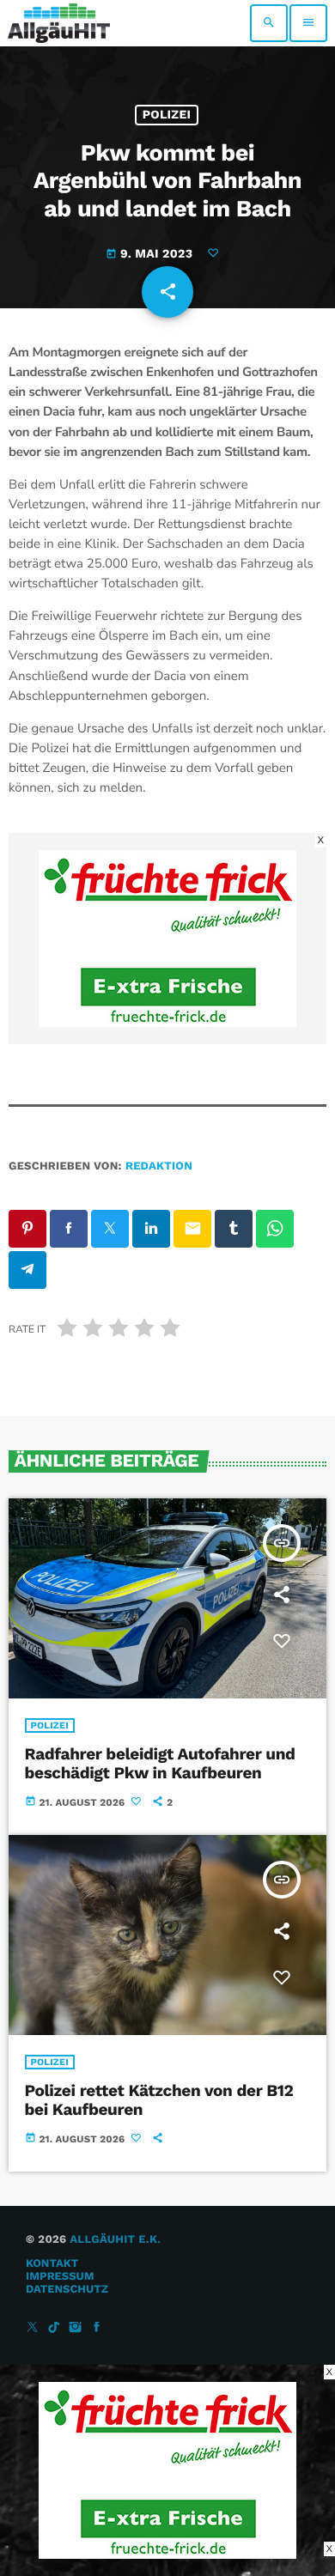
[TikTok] (54, 2328)
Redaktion (159, 1166)
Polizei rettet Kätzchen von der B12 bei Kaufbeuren (159, 2100)
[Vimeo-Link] (59, 23)
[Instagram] (76, 2328)
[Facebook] (97, 2328)
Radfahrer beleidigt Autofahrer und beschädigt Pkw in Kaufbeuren (160, 1764)
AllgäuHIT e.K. (115, 2240)
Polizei (167, 115)
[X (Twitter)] (33, 2328)
